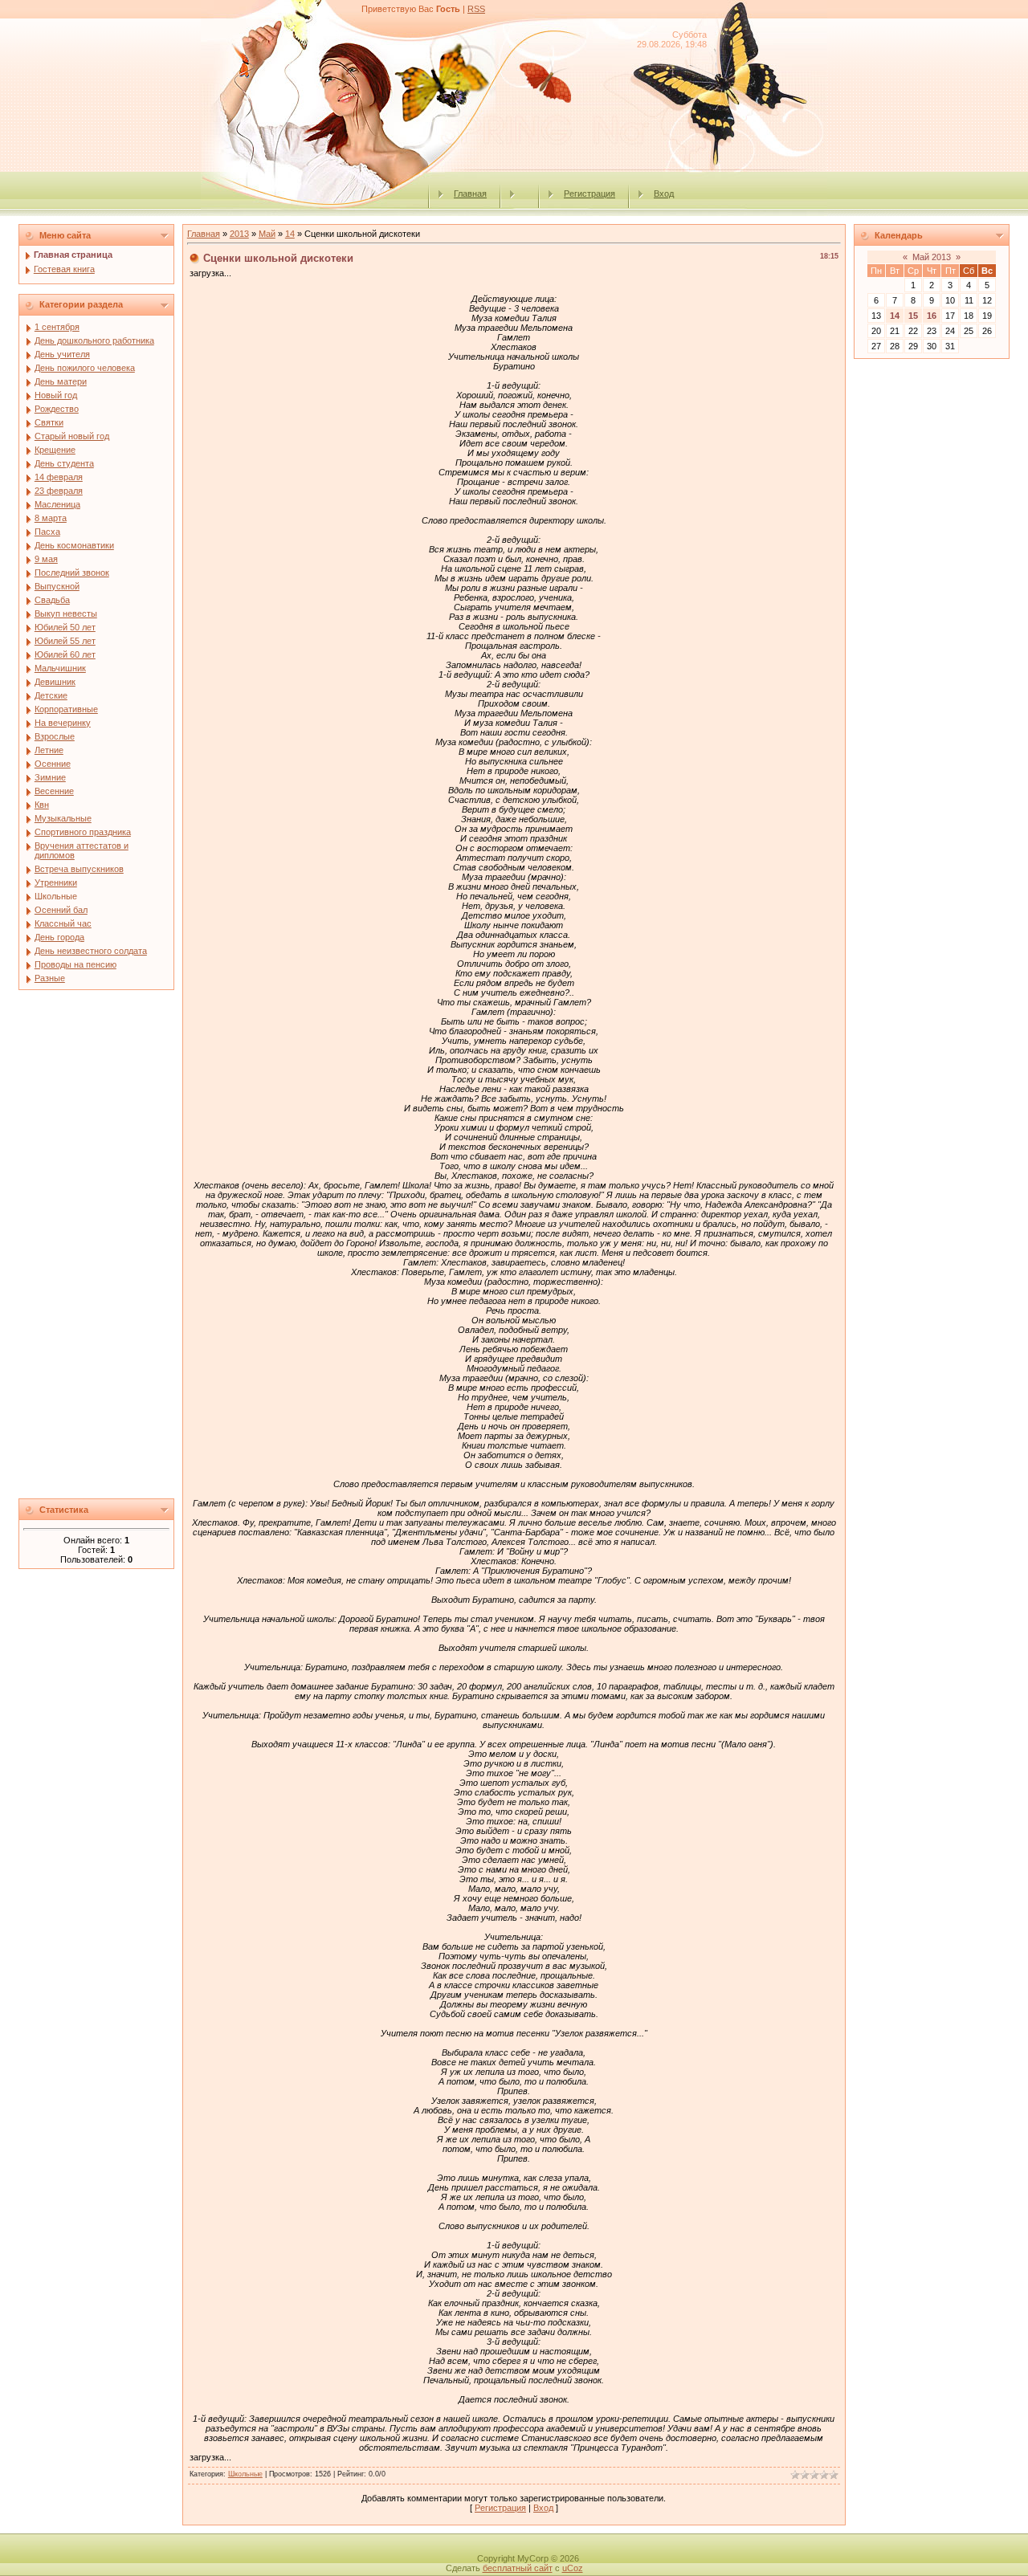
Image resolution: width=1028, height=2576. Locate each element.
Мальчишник (60, 668)
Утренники (56, 882)
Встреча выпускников (79, 869)
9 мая (46, 559)
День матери (61, 381)
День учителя (62, 354)
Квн (42, 805)
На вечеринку (63, 723)
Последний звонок (72, 573)
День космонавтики (74, 545)
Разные (50, 978)
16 (932, 316)
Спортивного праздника (83, 832)
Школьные (56, 896)
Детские (51, 695)
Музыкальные (63, 818)
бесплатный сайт (518, 2568)
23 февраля (59, 491)
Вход (664, 194)
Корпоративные (66, 709)
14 (290, 234)
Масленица (57, 504)
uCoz (573, 2568)
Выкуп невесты (66, 613)
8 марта (51, 518)
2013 (239, 234)
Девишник (55, 682)
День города (59, 937)
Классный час (63, 923)
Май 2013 (932, 257)
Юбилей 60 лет (65, 654)
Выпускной (57, 586)
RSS (476, 9)
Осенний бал (61, 910)
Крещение (55, 450)
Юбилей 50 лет (65, 627)
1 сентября (57, 327)
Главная (470, 194)
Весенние (54, 791)
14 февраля (59, 477)
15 (913, 316)
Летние (49, 750)
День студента (64, 463)
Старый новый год (72, 436)
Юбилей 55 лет (65, 641)
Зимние (50, 777)
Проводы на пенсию (75, 964)
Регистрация (589, 194)
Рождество (57, 409)
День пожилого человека (85, 368)
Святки (49, 422)
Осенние (53, 764)
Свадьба (52, 600)
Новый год (56, 395)
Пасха (47, 532)
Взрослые (55, 736)
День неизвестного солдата (91, 951)
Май (267, 234)
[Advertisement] (96, 1249)
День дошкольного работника (94, 340)
